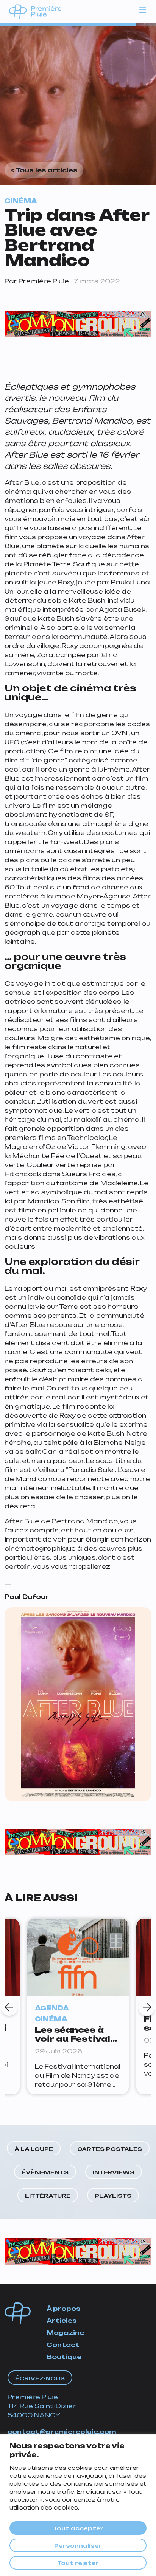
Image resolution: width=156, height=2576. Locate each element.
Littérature (48, 2196)
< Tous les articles (44, 170)
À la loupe (34, 2149)
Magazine (65, 2333)
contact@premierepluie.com (62, 2432)
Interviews (114, 2172)
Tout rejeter (78, 2563)
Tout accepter (78, 2528)
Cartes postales (110, 2149)
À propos (64, 2309)
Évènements (45, 2172)
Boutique (64, 2357)
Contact (63, 2345)
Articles (62, 2321)
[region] (78, 2505)
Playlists (113, 2196)
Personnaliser (78, 2546)
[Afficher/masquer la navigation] (143, 9)
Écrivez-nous (40, 2378)
